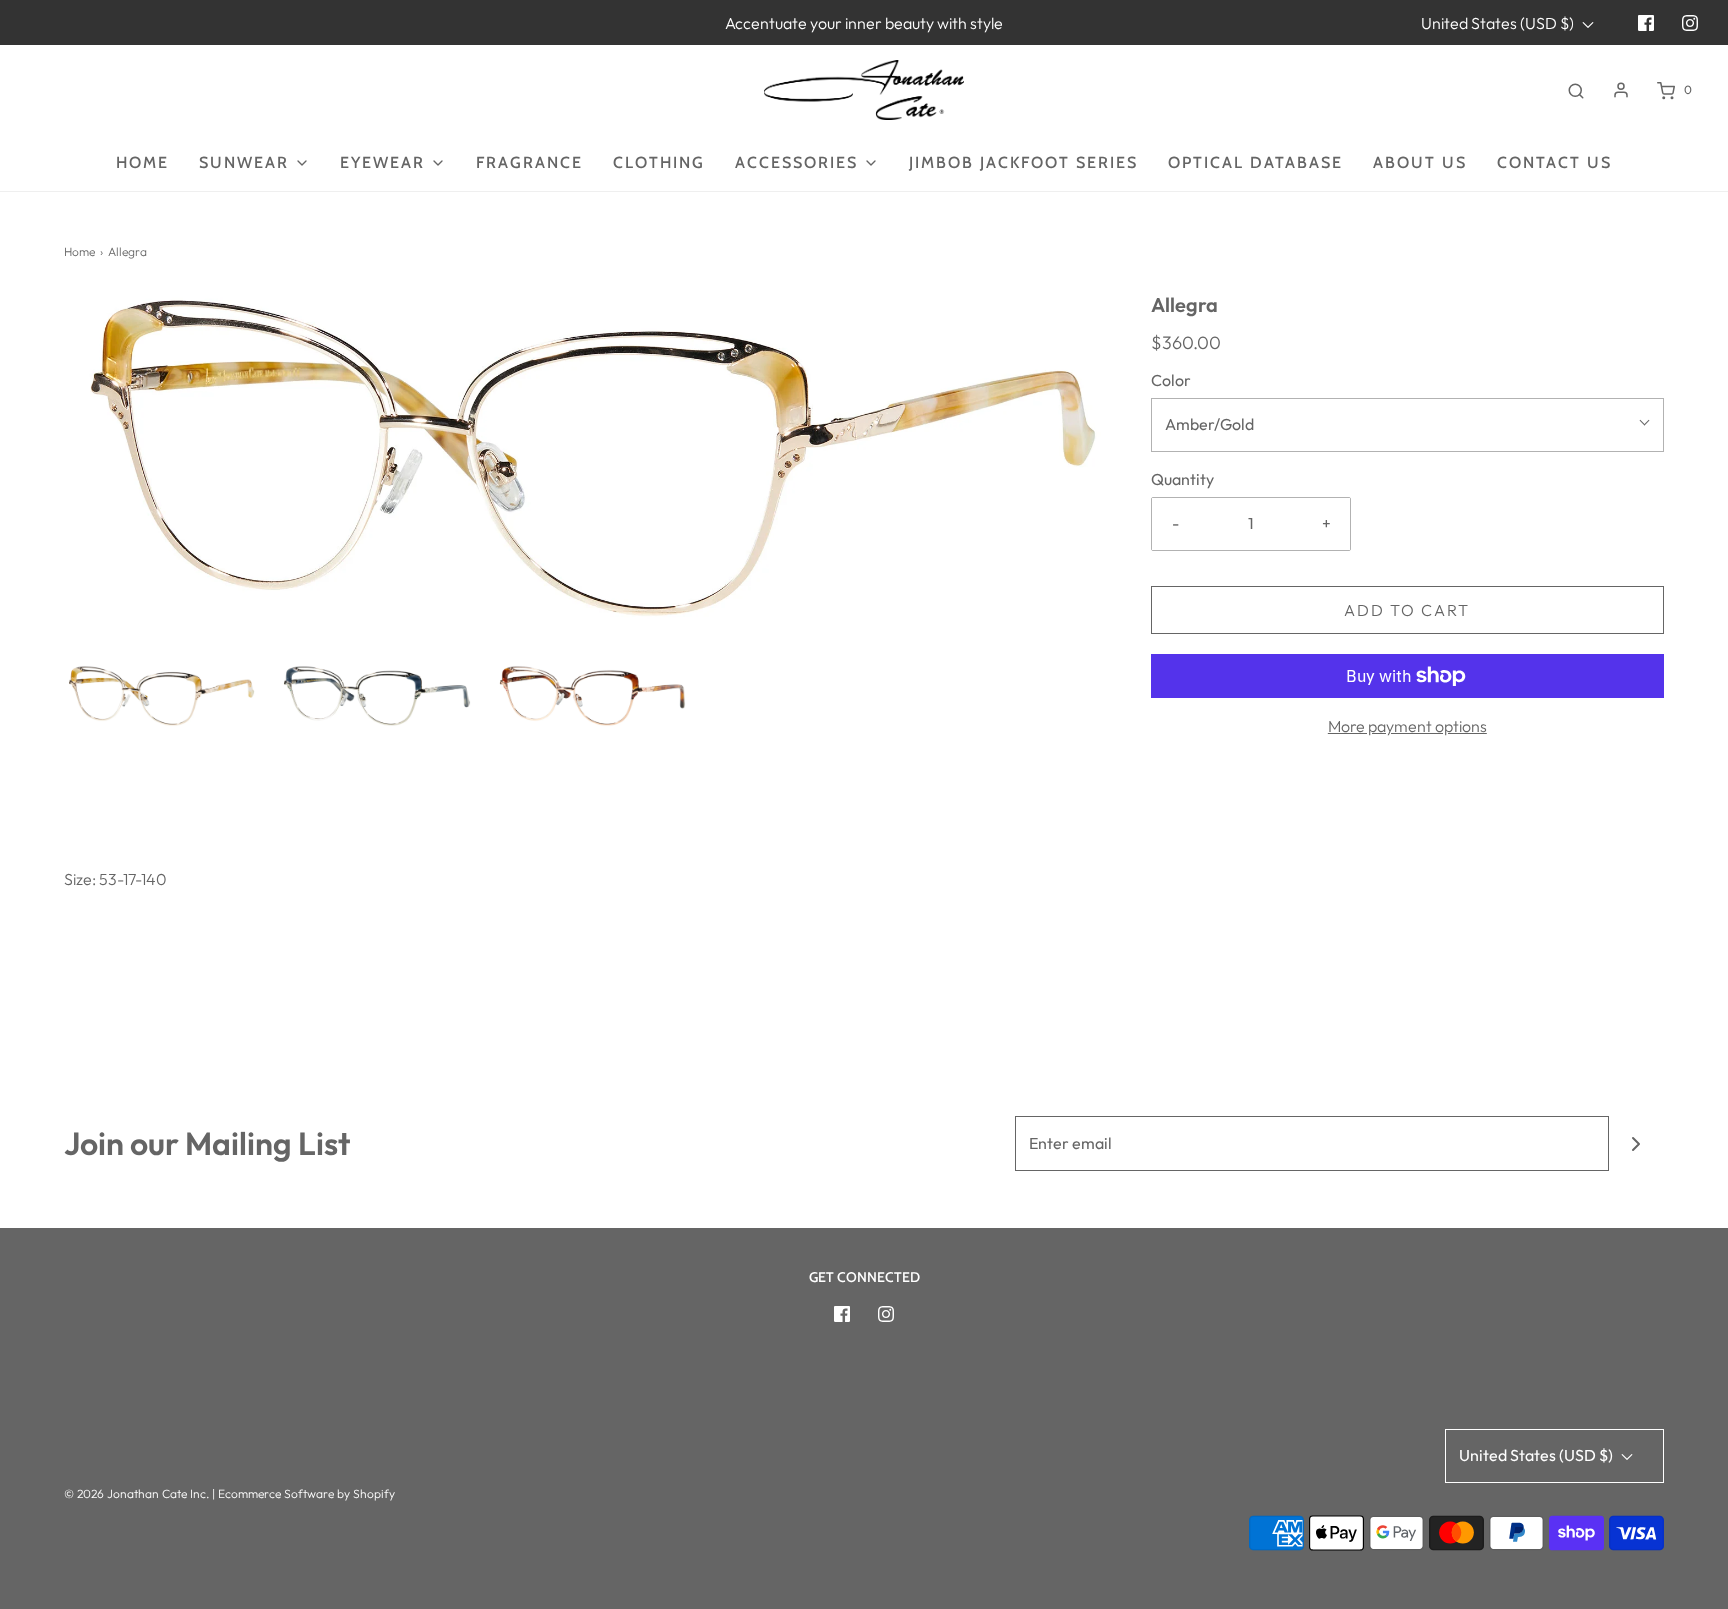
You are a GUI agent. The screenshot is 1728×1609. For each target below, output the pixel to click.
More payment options (1407, 726)
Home (142, 162)
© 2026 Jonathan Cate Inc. (136, 1493)
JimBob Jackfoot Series (1023, 162)
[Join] (1636, 1143)
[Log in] (1621, 90)
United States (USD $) (1499, 23)
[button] (161, 696)
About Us (1420, 162)
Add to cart (1407, 610)
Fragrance (529, 162)
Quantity (1182, 479)
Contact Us (1554, 162)
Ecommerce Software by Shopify (306, 1493)
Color (1171, 380)
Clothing (659, 162)
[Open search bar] (1576, 90)
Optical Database (1255, 162)
